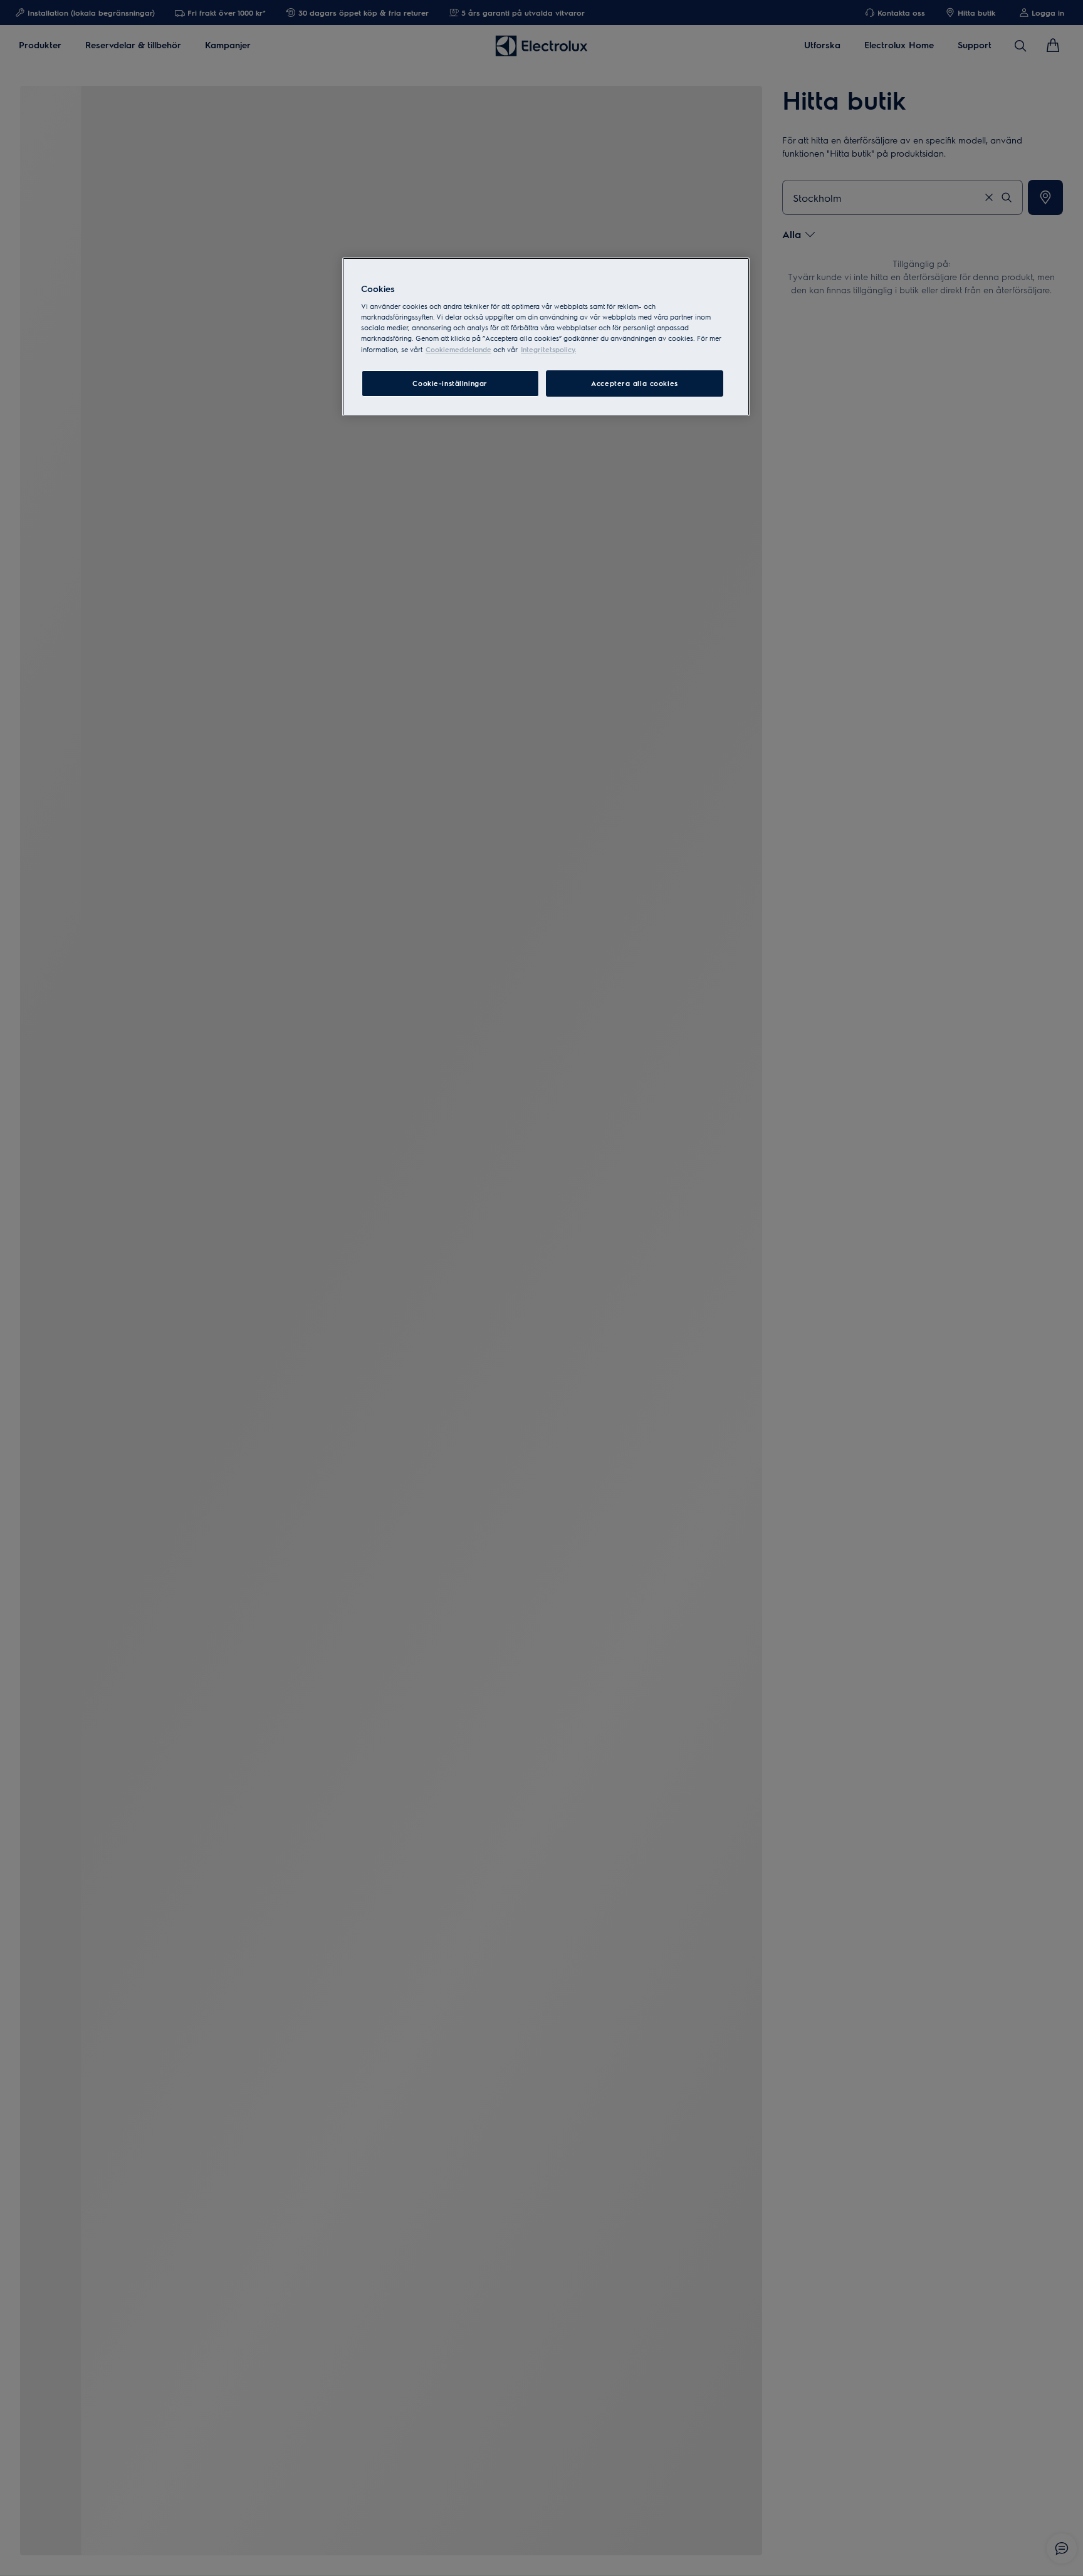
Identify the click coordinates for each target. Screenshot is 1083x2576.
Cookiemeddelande (458, 349)
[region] (546, 337)
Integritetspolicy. (548, 349)
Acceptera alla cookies (635, 383)
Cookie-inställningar (450, 383)
